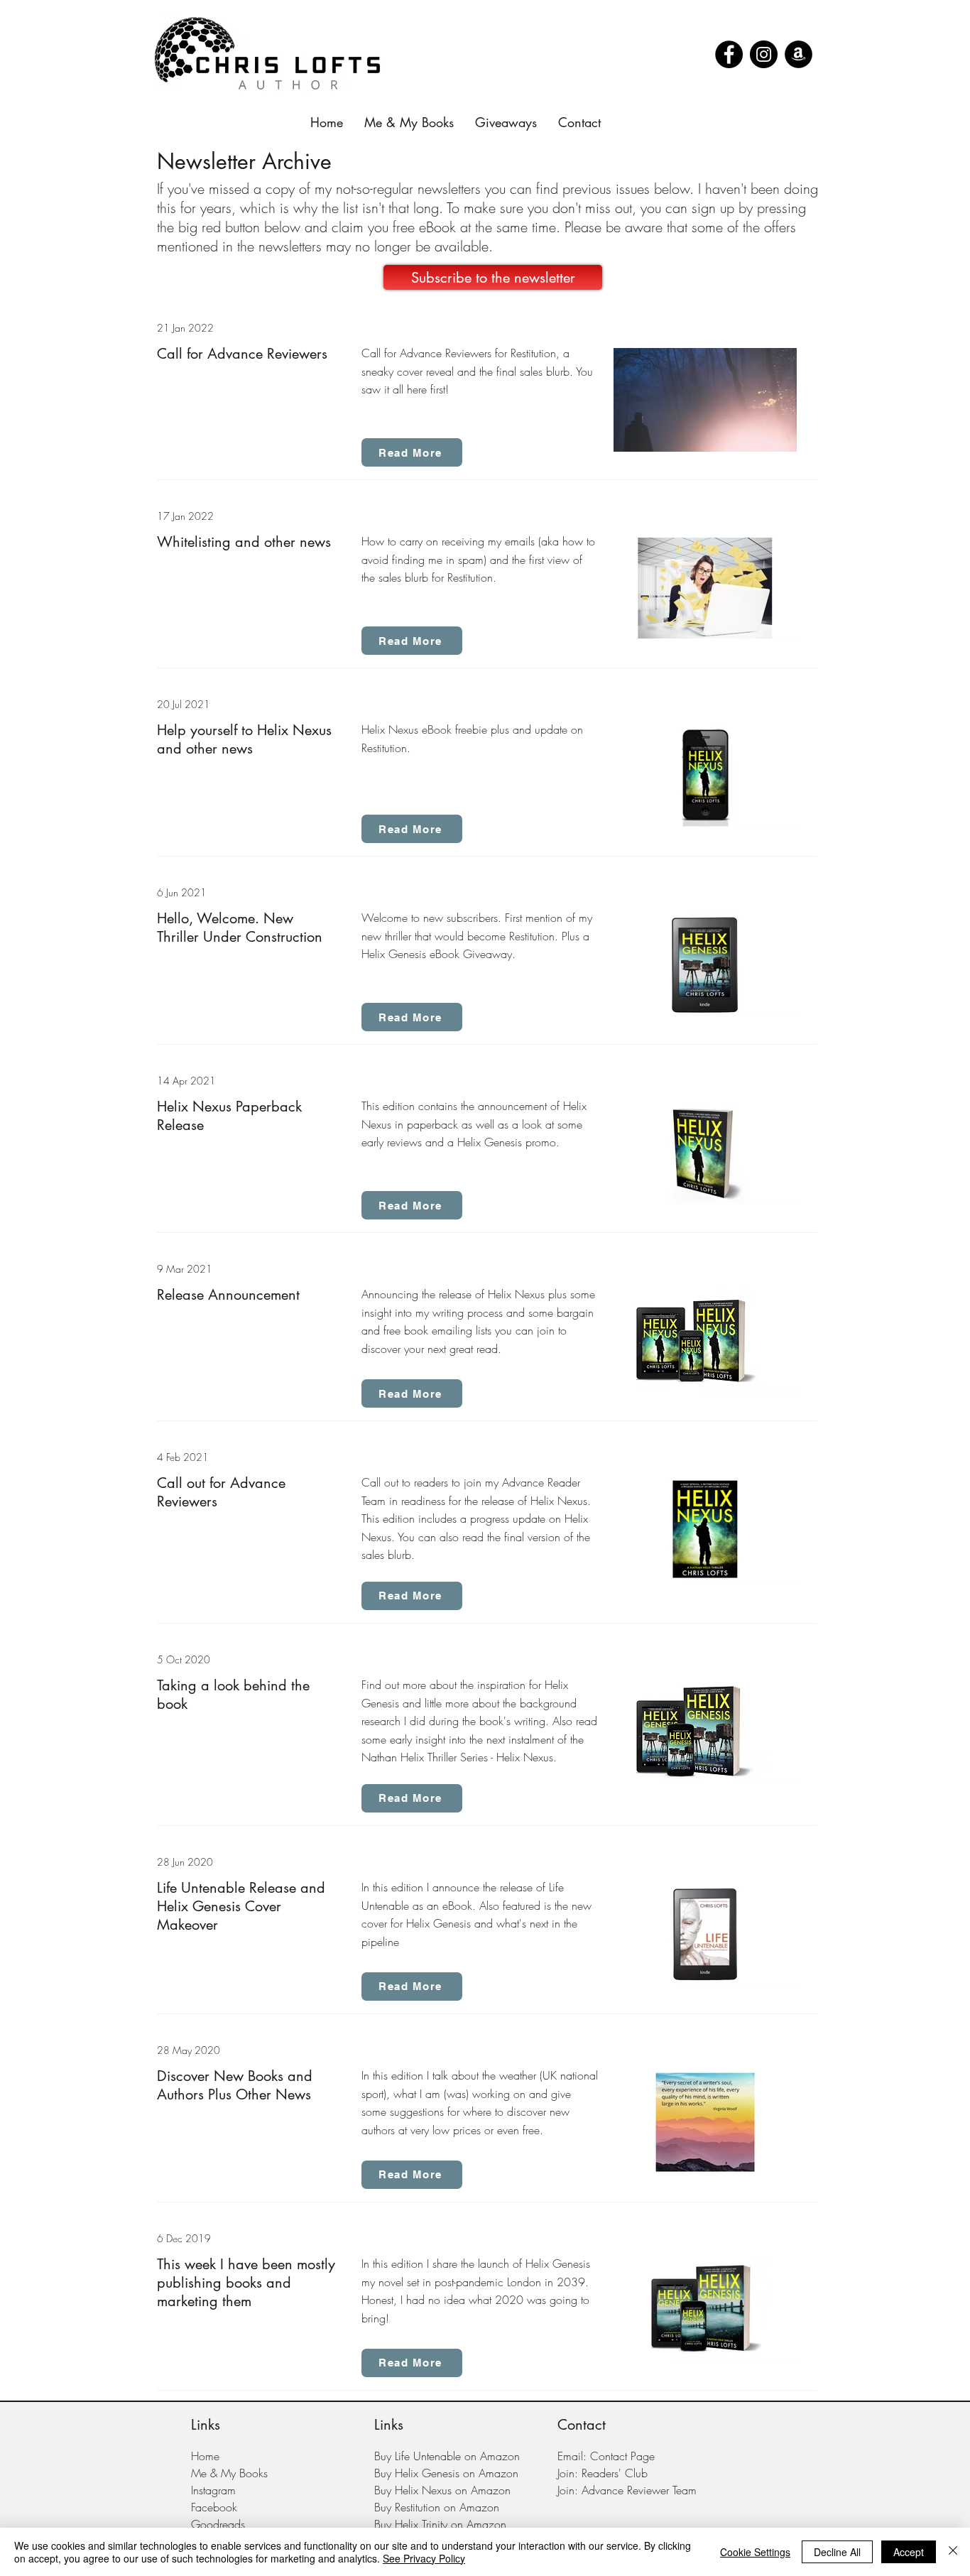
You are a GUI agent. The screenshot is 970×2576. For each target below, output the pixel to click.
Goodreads (218, 2524)
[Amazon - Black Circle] (799, 54)
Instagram (213, 2490)
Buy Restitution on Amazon (437, 2507)
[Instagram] (764, 54)
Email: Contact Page (606, 2456)
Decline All (837, 2552)
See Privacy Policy (424, 2558)
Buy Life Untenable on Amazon (447, 2456)
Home (205, 2456)
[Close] (953, 2552)
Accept (909, 2552)
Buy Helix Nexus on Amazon (442, 2490)
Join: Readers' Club (603, 2473)
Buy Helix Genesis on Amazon (446, 2473)
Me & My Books (229, 2473)
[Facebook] (729, 54)
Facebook (214, 2507)
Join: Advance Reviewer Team (627, 2490)
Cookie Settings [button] (755, 2552)
